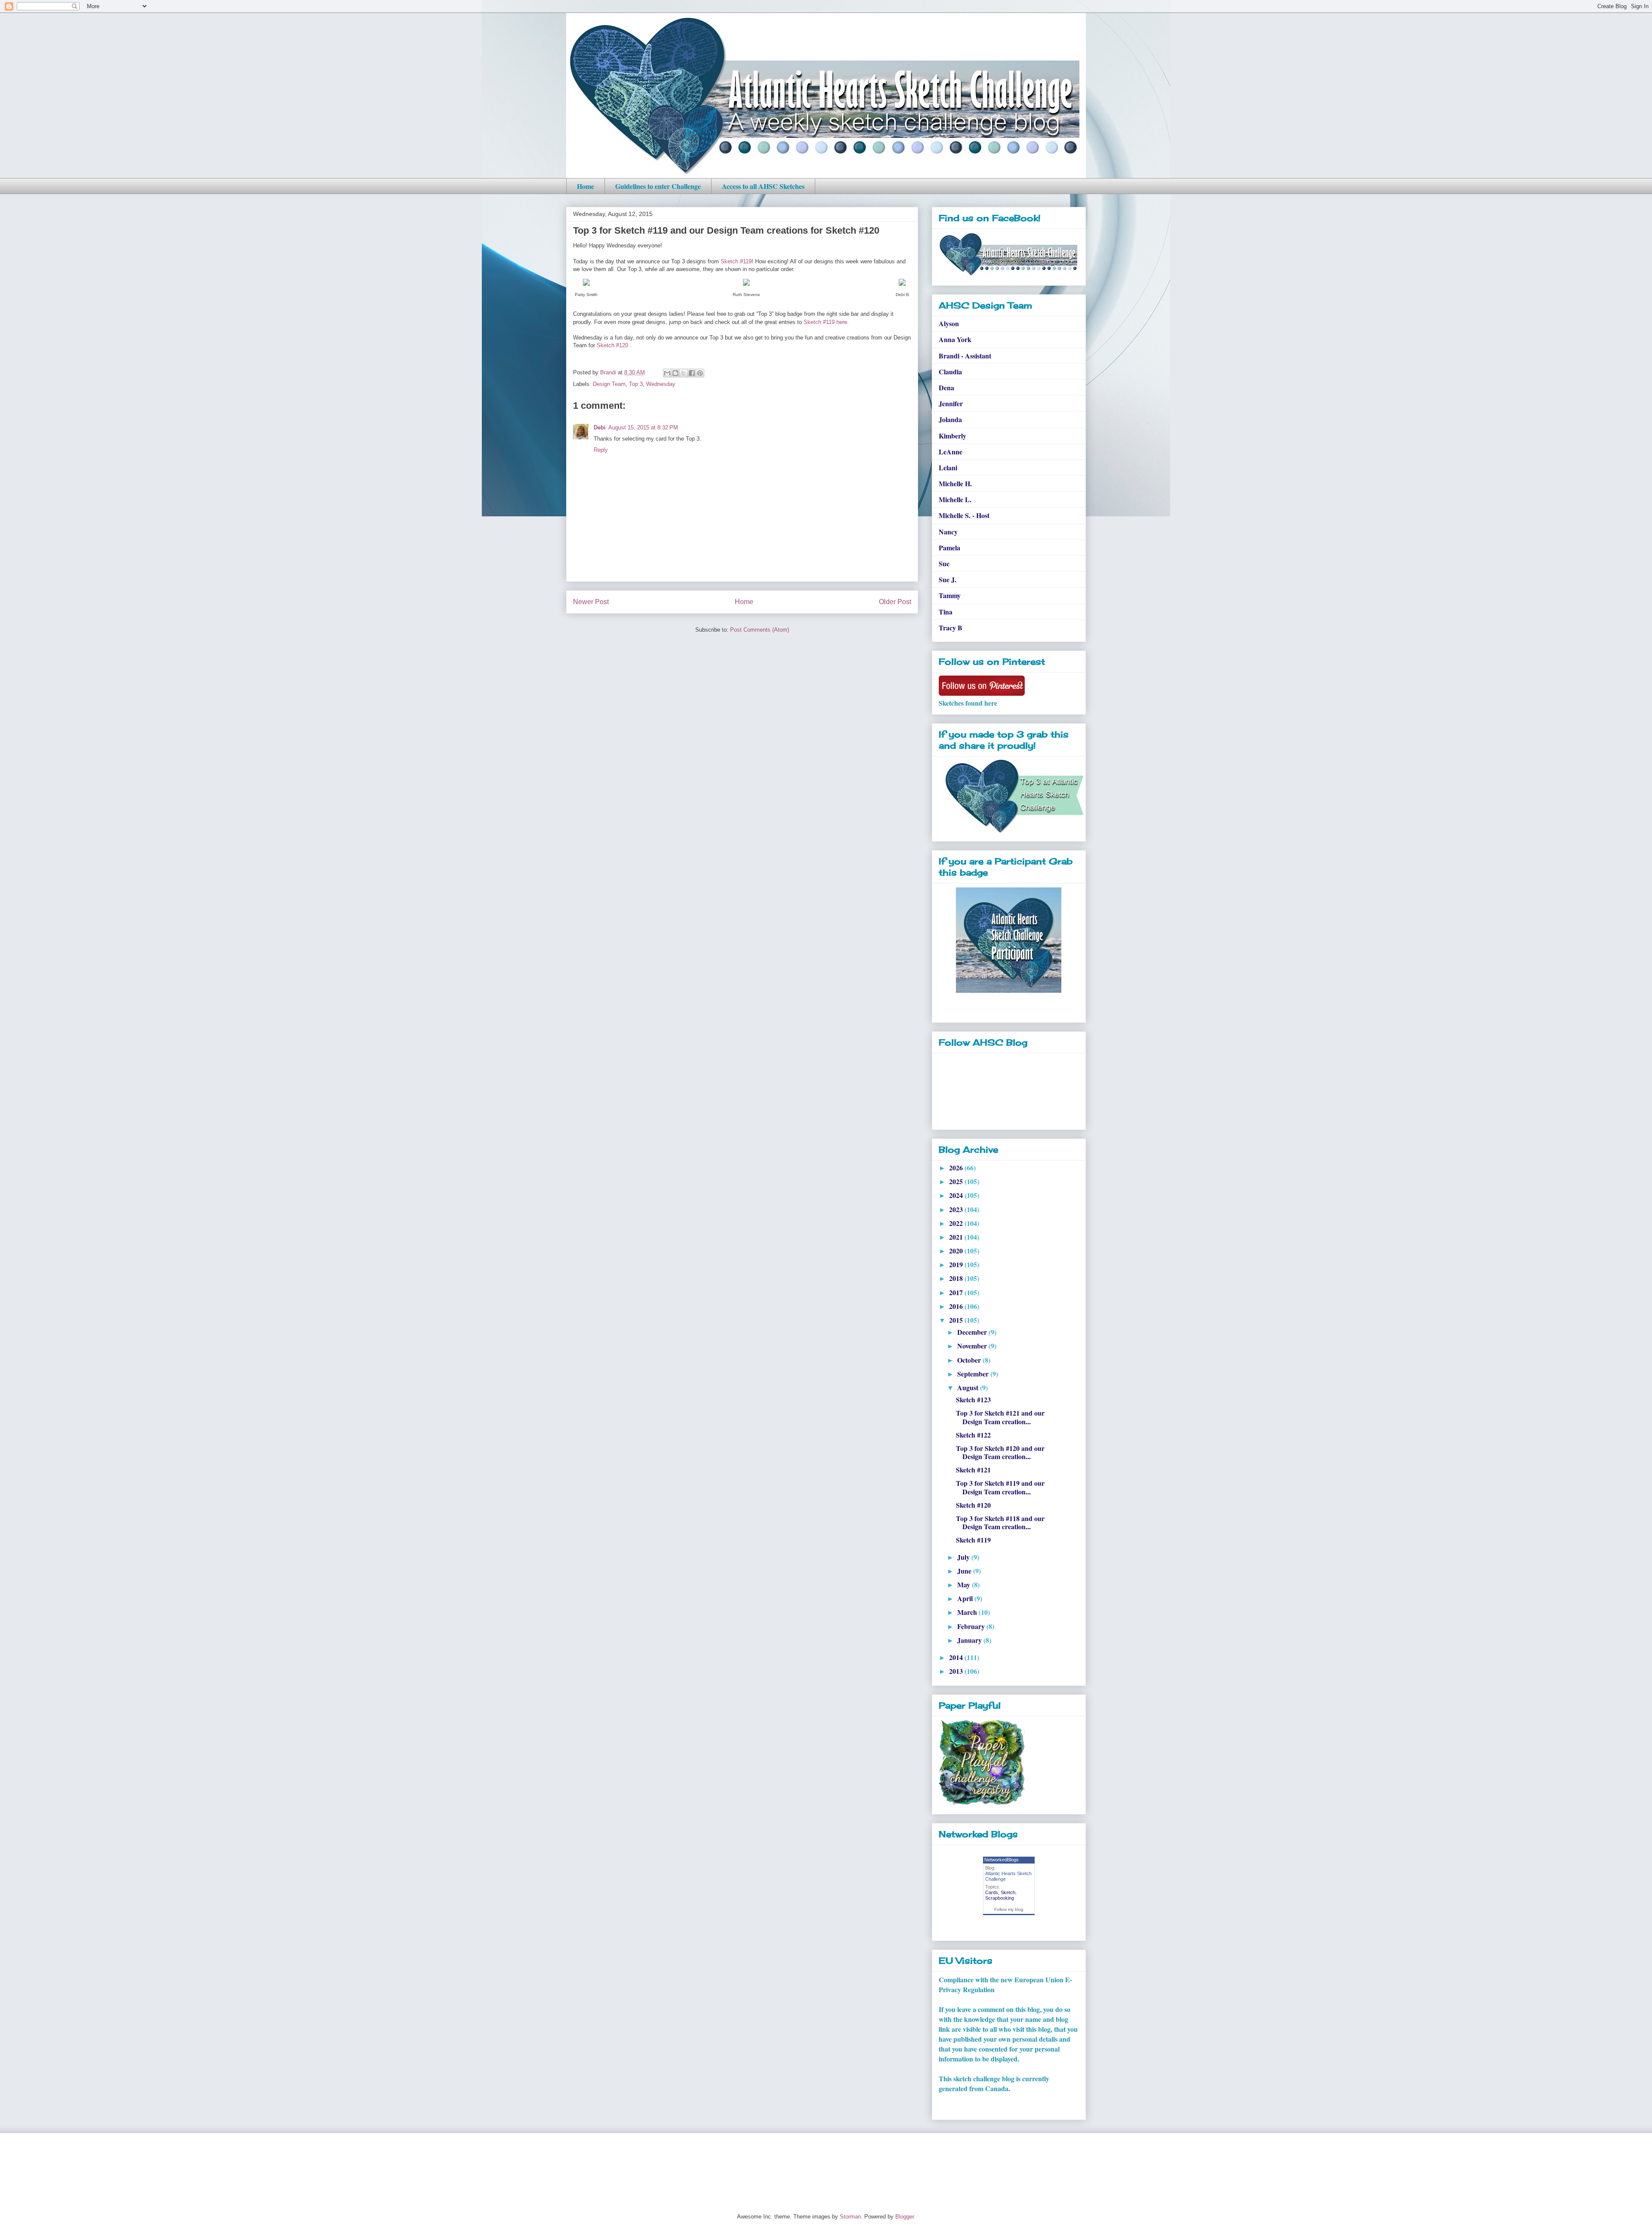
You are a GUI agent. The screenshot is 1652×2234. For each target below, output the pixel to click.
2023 (957, 1209)
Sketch (1008, 1892)
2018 (957, 1278)
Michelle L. (955, 499)
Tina (946, 612)
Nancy (948, 532)
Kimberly (952, 436)
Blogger (905, 2217)
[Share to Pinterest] (700, 373)
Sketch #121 (973, 1470)
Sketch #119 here (825, 322)
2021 (957, 1237)
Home (586, 186)
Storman (850, 2217)
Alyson (949, 323)
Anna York (955, 339)
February (972, 1626)
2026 (957, 1168)
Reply (601, 450)
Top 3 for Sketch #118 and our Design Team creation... (1000, 1522)
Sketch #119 (736, 261)
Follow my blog (1009, 1909)
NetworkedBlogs (1002, 1860)
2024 (957, 1195)
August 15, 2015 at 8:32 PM (643, 427)
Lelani (948, 467)
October (970, 1360)
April (966, 1598)
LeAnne (951, 452)
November (973, 1346)
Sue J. (948, 579)
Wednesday (661, 384)
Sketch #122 (973, 1435)
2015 (957, 1320)
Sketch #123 (973, 1399)
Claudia (950, 372)
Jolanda (950, 419)
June (965, 1571)
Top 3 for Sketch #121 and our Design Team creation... (1000, 1417)
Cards (992, 1892)
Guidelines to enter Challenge (658, 186)
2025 (957, 1181)
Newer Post (591, 602)
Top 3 (636, 384)
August (969, 1387)
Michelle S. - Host (964, 515)
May (965, 1584)
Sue (944, 563)
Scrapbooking (1000, 1898)
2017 (957, 1292)
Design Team (609, 384)
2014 (957, 1657)
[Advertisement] (722, 2166)
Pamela (949, 548)
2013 (957, 1671)
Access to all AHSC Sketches (763, 186)
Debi (600, 427)
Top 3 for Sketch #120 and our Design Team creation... (1000, 1452)
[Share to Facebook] (692, 373)
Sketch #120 (612, 345)
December (973, 1332)
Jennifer (951, 403)
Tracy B (951, 628)
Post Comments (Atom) (760, 630)
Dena (946, 387)
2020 (957, 1251)
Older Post (895, 602)
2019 (957, 1264)
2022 (957, 1223)
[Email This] (667, 373)
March (968, 1612)
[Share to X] (684, 373)
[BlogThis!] (675, 373)
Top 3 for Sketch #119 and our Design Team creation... (1000, 1487)
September (974, 1374)
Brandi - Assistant (965, 356)
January (970, 1640)
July (964, 1557)
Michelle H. (955, 483)
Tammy (950, 595)
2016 (957, 1306)
